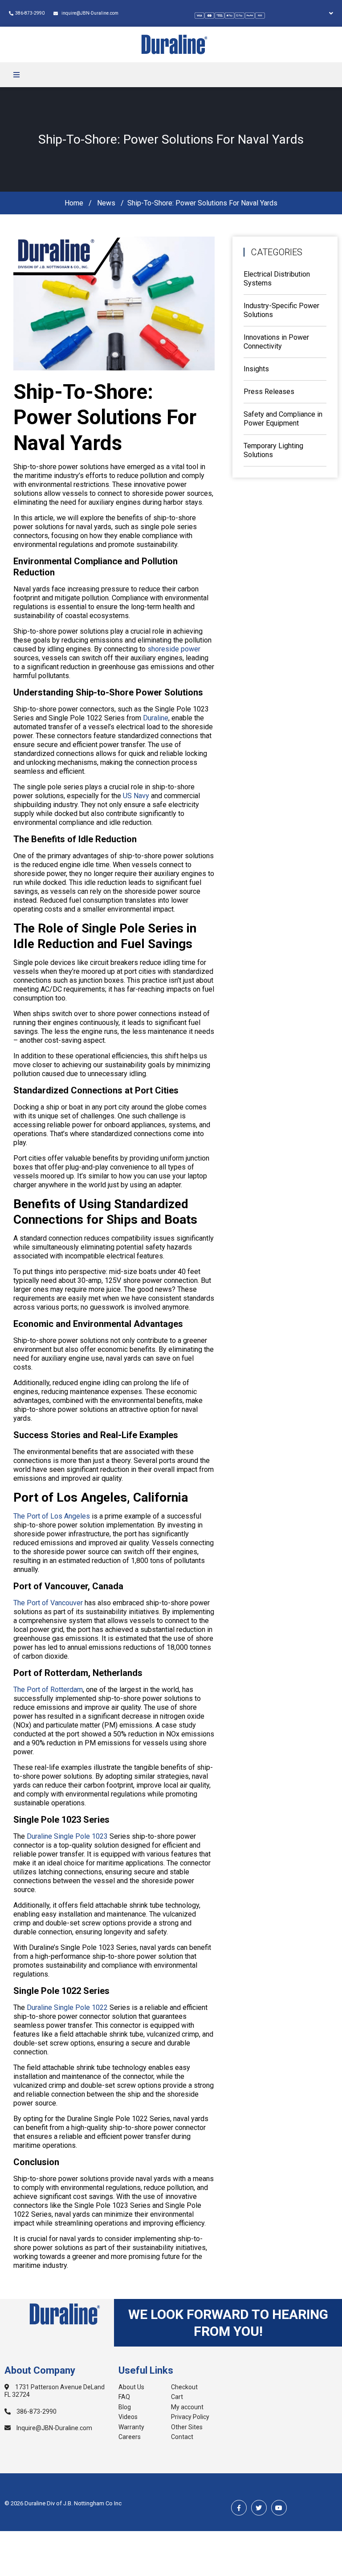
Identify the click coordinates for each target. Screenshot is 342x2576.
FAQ (124, 2397)
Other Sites (187, 2427)
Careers (130, 2437)
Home (74, 203)
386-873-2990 (30, 13)
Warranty (131, 2427)
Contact (182, 2437)
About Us (131, 2387)
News (106, 203)
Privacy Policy (190, 2417)
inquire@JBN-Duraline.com (89, 13)
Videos (128, 2417)
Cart (177, 2397)
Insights (256, 369)
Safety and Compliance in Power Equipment (283, 419)
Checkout (184, 2387)
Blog (125, 2407)
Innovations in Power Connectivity (276, 342)
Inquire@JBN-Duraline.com (54, 2428)
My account (187, 2407)
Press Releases (269, 392)
